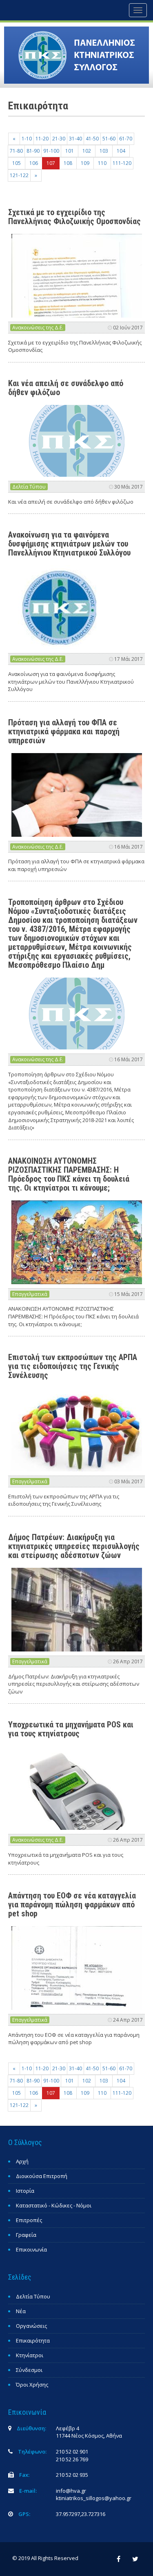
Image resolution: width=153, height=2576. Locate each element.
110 (102, 163)
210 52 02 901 (72, 2452)
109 (85, 163)
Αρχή (22, 2161)
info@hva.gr (71, 2491)
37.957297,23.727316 (81, 2514)
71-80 (16, 151)
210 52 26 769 (72, 2459)
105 (17, 163)
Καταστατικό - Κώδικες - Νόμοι (54, 2205)
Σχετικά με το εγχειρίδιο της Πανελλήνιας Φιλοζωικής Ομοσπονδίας (74, 217)
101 (70, 151)
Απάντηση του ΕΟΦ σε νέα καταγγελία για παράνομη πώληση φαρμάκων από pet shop (72, 1905)
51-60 (109, 139)
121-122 (19, 175)
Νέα (21, 2311)
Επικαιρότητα (33, 2340)
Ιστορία (25, 2191)
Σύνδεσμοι (29, 2370)
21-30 (59, 139)
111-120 (122, 163)
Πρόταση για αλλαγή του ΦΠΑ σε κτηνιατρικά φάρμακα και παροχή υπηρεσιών (64, 731)
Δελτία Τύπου (29, 487)
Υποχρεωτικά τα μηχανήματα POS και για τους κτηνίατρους (71, 1729)
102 (87, 151)
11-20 (42, 139)
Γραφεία (26, 2235)
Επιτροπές (29, 2220)
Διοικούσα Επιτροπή (42, 2176)
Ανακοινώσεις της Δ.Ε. (38, 328)
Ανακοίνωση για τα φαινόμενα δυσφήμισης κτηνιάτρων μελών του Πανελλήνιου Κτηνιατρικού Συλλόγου (69, 544)
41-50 (92, 139)
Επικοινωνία (31, 2249)
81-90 (33, 151)
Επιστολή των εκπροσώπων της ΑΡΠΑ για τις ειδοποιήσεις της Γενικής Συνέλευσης (73, 1366)
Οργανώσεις (31, 2326)
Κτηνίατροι (30, 2355)
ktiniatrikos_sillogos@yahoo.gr (94, 2498)
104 (121, 151)
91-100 (51, 151)
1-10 (27, 139)
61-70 (126, 139)
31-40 (75, 139)
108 (68, 163)
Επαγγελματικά (30, 1294)
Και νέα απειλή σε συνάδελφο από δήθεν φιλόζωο (66, 388)
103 (104, 151)
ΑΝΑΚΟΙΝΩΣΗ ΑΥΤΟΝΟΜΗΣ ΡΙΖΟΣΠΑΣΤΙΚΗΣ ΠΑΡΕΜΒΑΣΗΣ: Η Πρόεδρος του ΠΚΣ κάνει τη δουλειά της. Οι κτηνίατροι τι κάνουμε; (69, 1174)
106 (34, 163)
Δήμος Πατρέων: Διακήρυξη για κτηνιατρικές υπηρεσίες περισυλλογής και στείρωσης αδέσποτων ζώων (74, 1546)
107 (51, 163)
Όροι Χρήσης (32, 2385)
